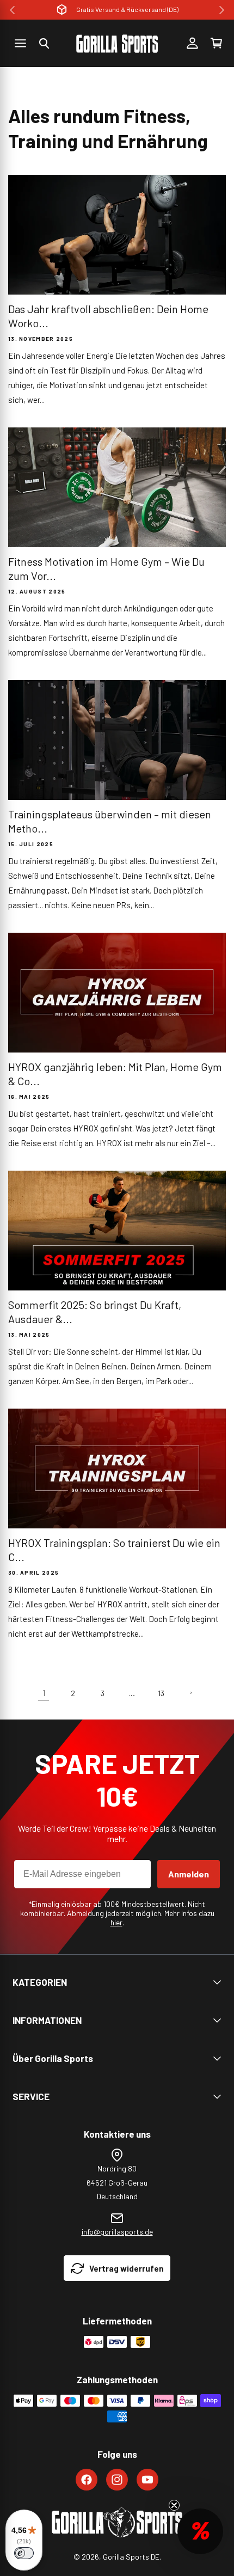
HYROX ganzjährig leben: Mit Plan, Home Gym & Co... (115, 1074)
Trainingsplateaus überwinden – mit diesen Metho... (110, 821)
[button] (44, 44)
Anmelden (189, 1874)
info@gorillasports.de (117, 2232)
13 (161, 1693)
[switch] (24, 2553)
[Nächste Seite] (190, 1693)
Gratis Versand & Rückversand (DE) (127, 9)
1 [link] (44, 1693)
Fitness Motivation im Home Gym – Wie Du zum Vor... (106, 568)
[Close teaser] (174, 2505)
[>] (222, 10)
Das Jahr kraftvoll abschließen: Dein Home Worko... (108, 316)
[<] (12, 10)
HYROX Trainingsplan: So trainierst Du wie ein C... (114, 1550)
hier (116, 1922)
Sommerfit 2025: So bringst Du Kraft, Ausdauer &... (95, 1312)
